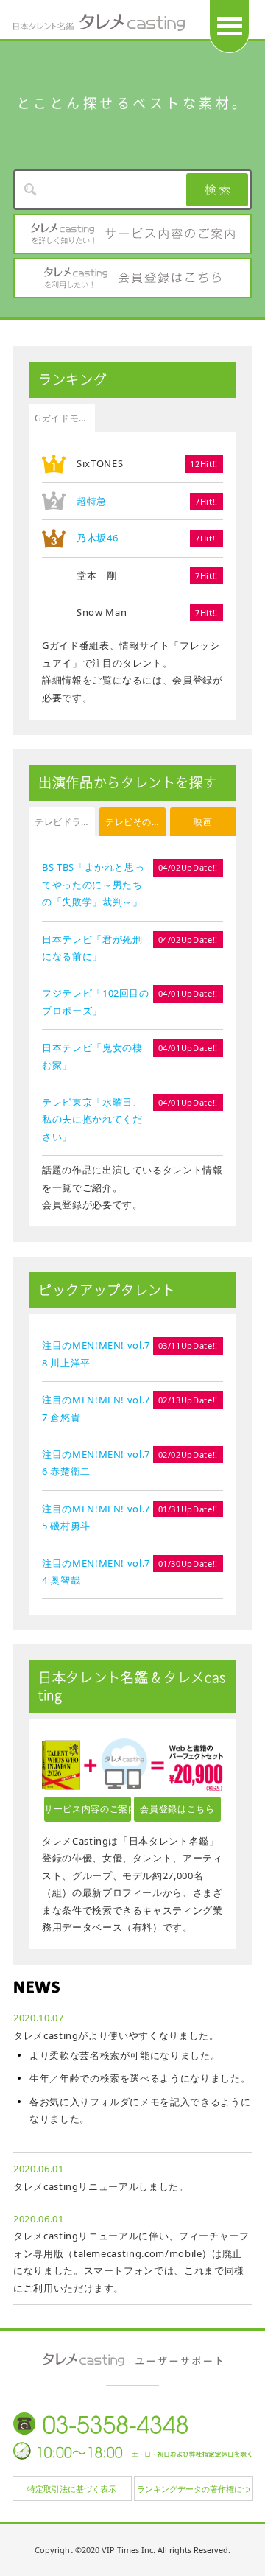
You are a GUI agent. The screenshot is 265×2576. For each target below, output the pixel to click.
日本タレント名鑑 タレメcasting (99, 22)
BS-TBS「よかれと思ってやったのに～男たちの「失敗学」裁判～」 (93, 884)
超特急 (92, 501)
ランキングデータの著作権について (194, 2492)
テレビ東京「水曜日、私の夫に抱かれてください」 (92, 1119)
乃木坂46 (97, 538)
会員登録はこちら (132, 278)
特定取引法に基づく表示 (72, 2489)
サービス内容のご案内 (132, 234)
